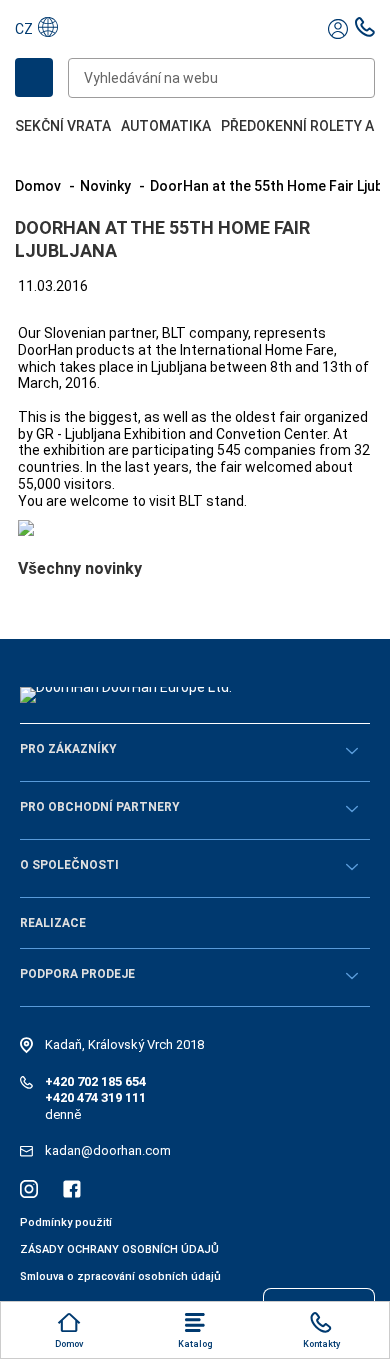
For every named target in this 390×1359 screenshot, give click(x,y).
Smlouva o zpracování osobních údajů (120, 1276)
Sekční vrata (63, 126)
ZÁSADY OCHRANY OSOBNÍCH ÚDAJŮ (119, 1249)
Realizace (53, 923)
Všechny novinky (80, 568)
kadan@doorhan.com (108, 1150)
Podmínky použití (66, 1222)
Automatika (166, 126)
